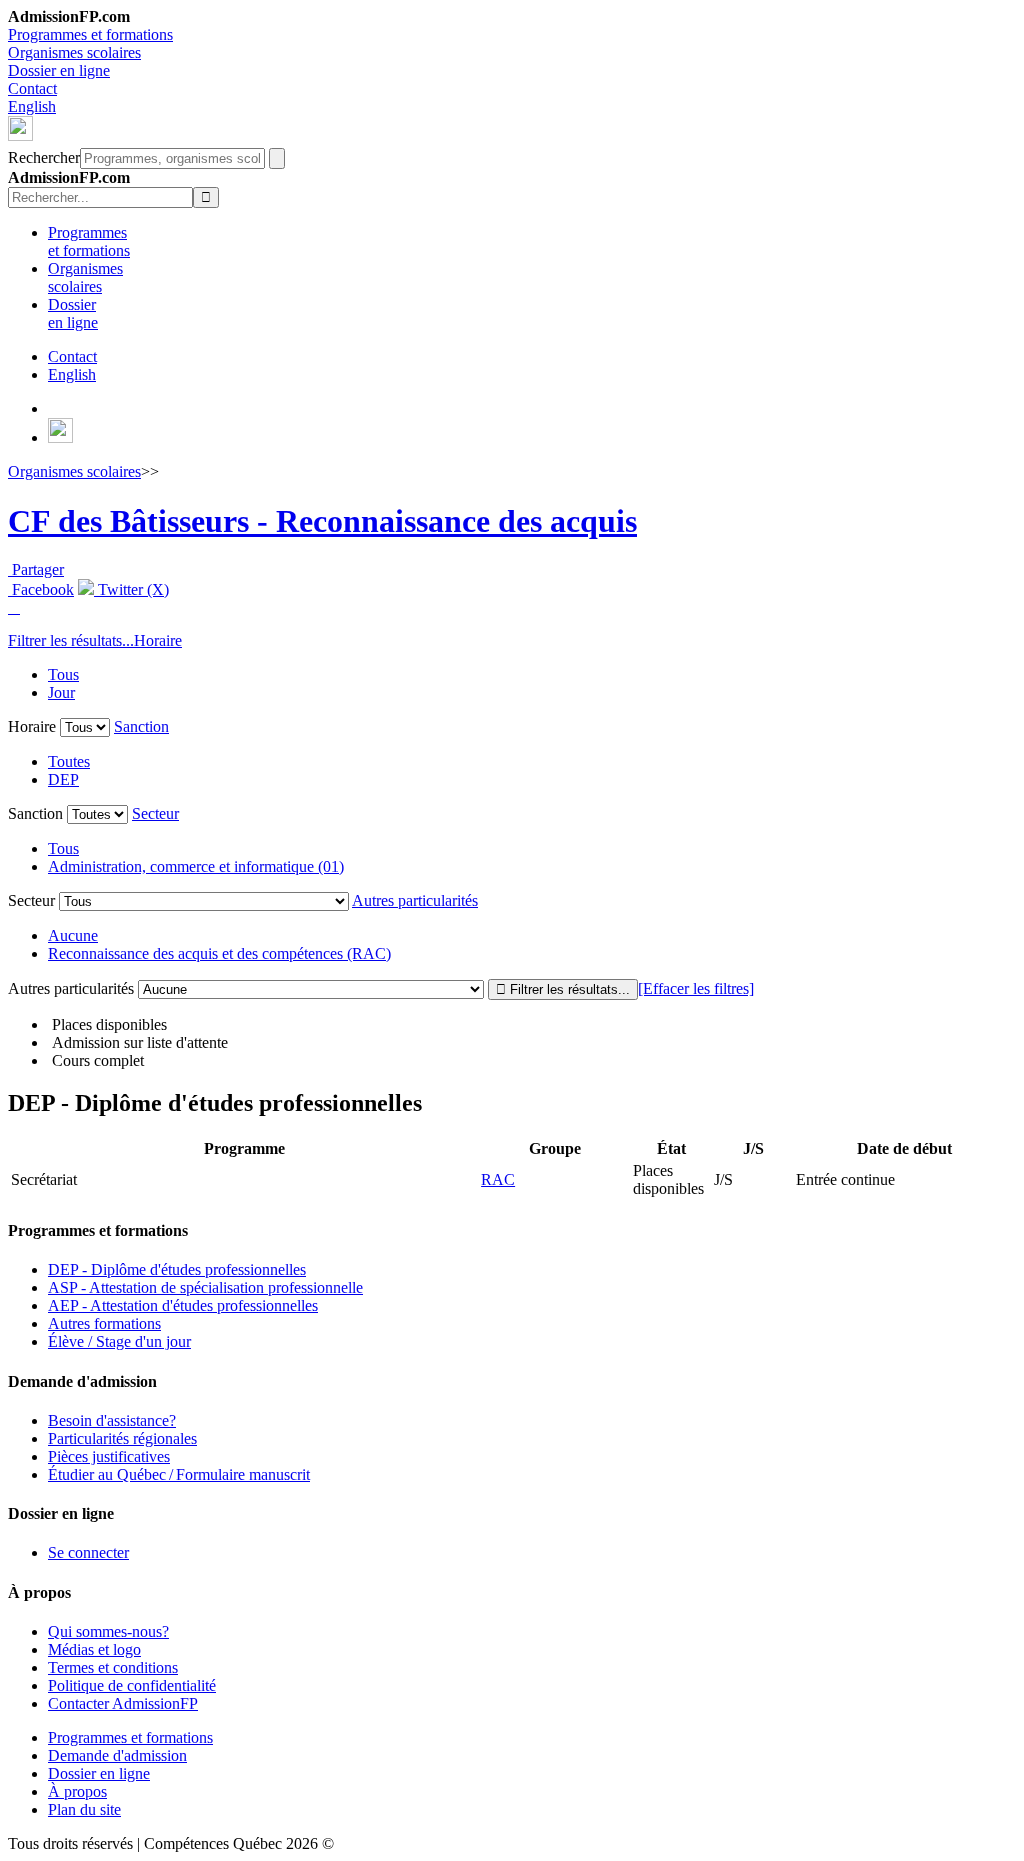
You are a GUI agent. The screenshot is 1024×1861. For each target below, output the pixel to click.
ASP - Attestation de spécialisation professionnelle (205, 1287)
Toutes (69, 761)
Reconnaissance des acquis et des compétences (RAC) (219, 953)
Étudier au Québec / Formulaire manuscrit (179, 1474)
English (32, 106)
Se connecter (88, 1552)
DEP (63, 779)
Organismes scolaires (74, 52)
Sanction (141, 726)
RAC (498, 1179)
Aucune (73, 935)
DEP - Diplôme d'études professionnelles (177, 1269)
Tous (63, 674)
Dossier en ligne (59, 70)
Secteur (155, 813)
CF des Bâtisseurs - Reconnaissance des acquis (322, 521)
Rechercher (44, 157)
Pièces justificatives (109, 1456)
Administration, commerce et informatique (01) (196, 866)
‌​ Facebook (41, 589)
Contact (32, 88)
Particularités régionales (122, 1438)
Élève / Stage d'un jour (119, 1341)
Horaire (158, 640)
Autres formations (104, 1323)
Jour (61, 692)
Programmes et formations (90, 34)
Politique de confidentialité (132, 1685)
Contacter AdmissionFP (123, 1703)
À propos (77, 1791)
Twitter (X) (131, 589)
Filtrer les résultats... (71, 640)
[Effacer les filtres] (696, 988)
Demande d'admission (117, 1755)
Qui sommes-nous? (108, 1631)
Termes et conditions (113, 1667)
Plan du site (84, 1809)
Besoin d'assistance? (112, 1420)
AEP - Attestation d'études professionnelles (183, 1305)
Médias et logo (94, 1649)
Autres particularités (415, 900)
